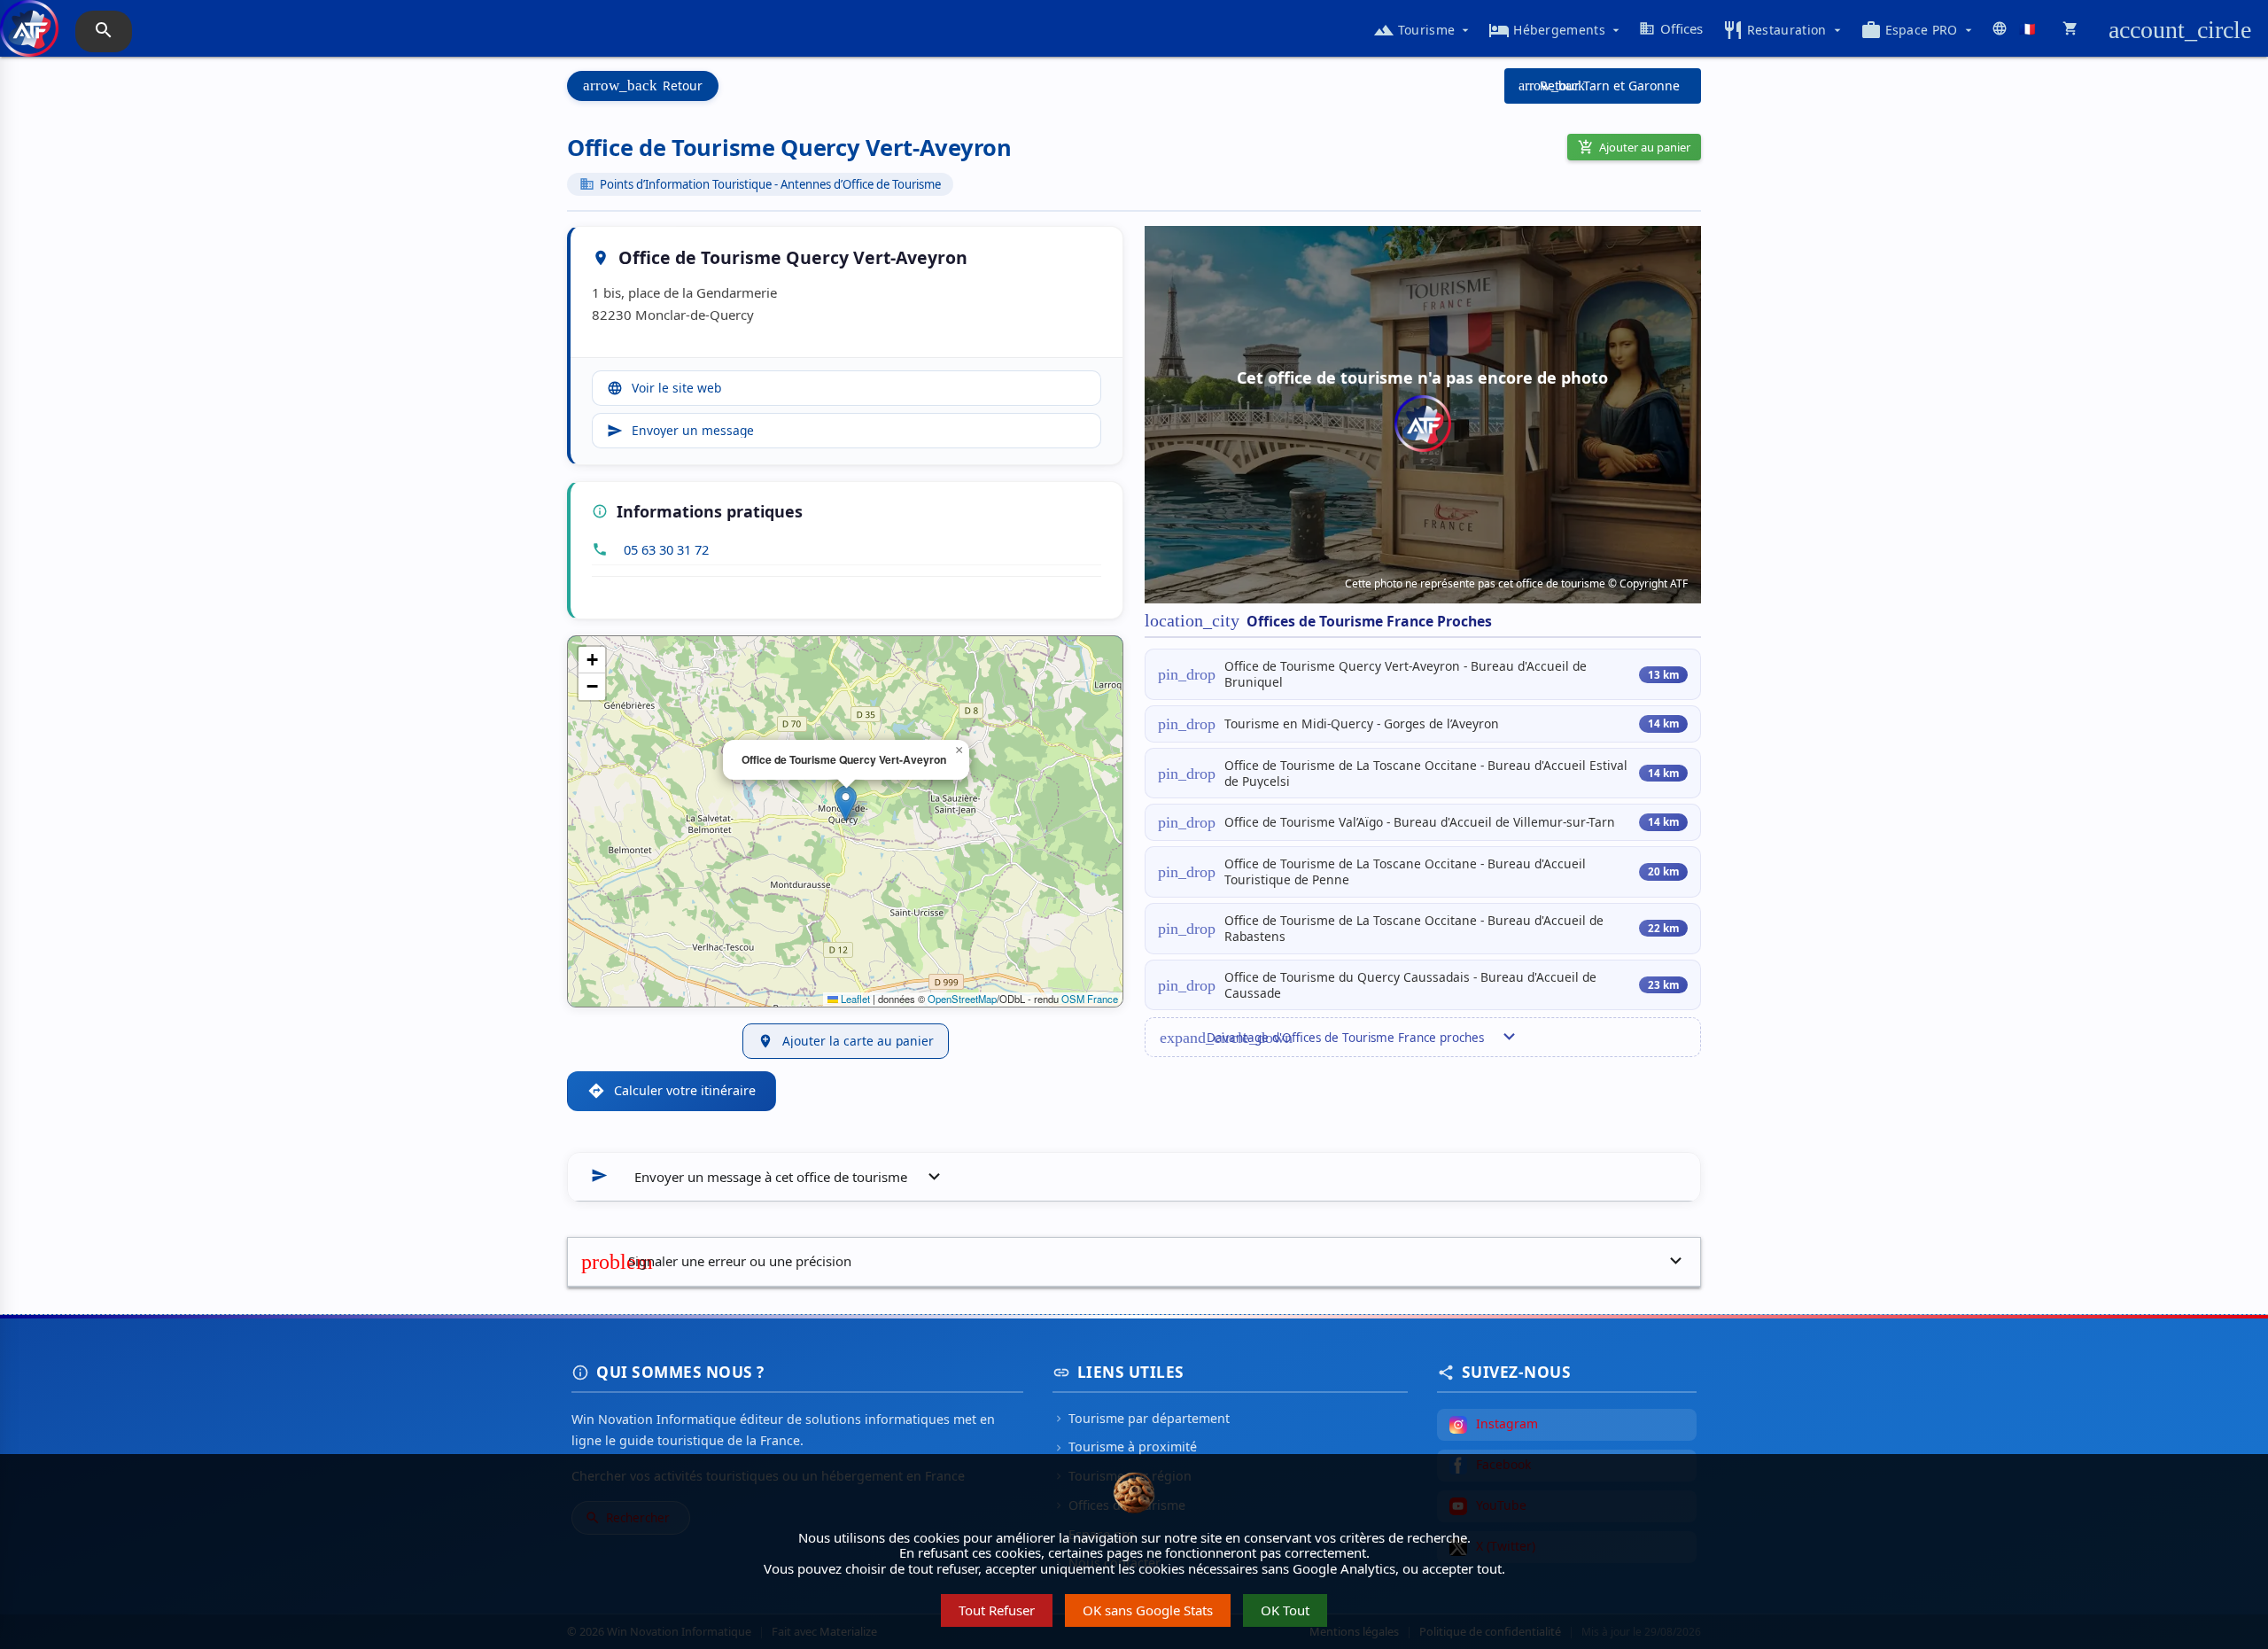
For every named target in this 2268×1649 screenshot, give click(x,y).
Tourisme (1423, 30)
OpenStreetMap (962, 999)
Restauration (1783, 30)
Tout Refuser (997, 1610)
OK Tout (1285, 1610)
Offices (1671, 28)
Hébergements (1556, 30)
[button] (846, 803)
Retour (643, 86)
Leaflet (854, 999)
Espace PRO (1918, 30)
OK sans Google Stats (1148, 1610)
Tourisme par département (1141, 1418)
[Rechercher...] (104, 31)
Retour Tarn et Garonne (1599, 86)
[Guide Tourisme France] (29, 37)
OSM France (1090, 999)
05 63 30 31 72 (666, 549)
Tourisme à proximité (1125, 1447)
